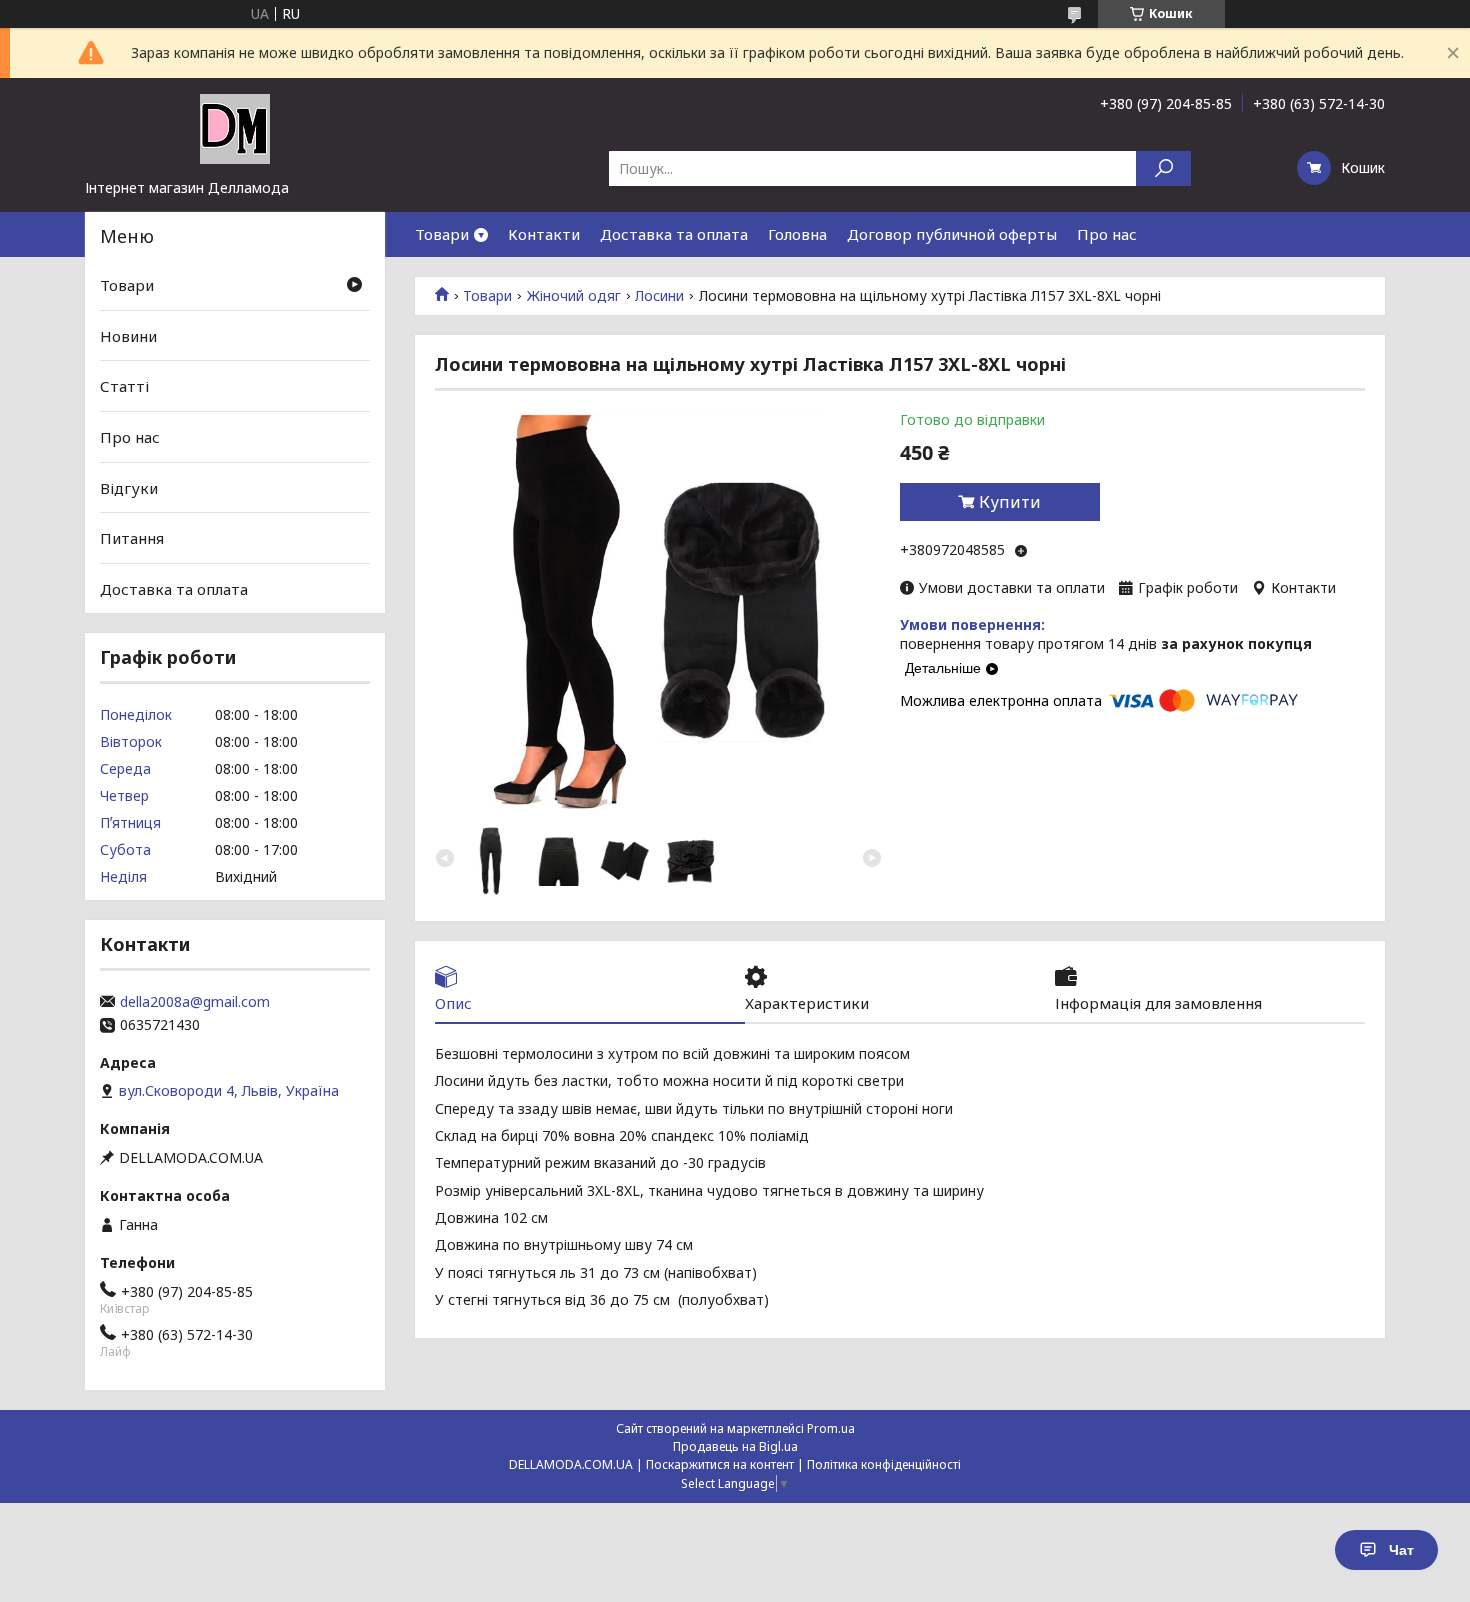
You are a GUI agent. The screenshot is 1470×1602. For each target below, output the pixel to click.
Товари (442, 234)
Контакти (544, 234)
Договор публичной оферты (952, 234)
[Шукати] (1163, 168)
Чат (1401, 1550)
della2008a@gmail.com (195, 1002)
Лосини (659, 296)
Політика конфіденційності (884, 1464)
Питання (132, 538)
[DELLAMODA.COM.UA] (235, 128)
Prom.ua (831, 1428)
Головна (797, 234)
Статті (124, 386)
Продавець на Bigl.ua (735, 1446)
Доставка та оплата (674, 234)
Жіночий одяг (574, 296)
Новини (128, 336)
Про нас (1107, 234)
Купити (1010, 502)
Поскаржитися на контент (720, 1464)
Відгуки (129, 487)
